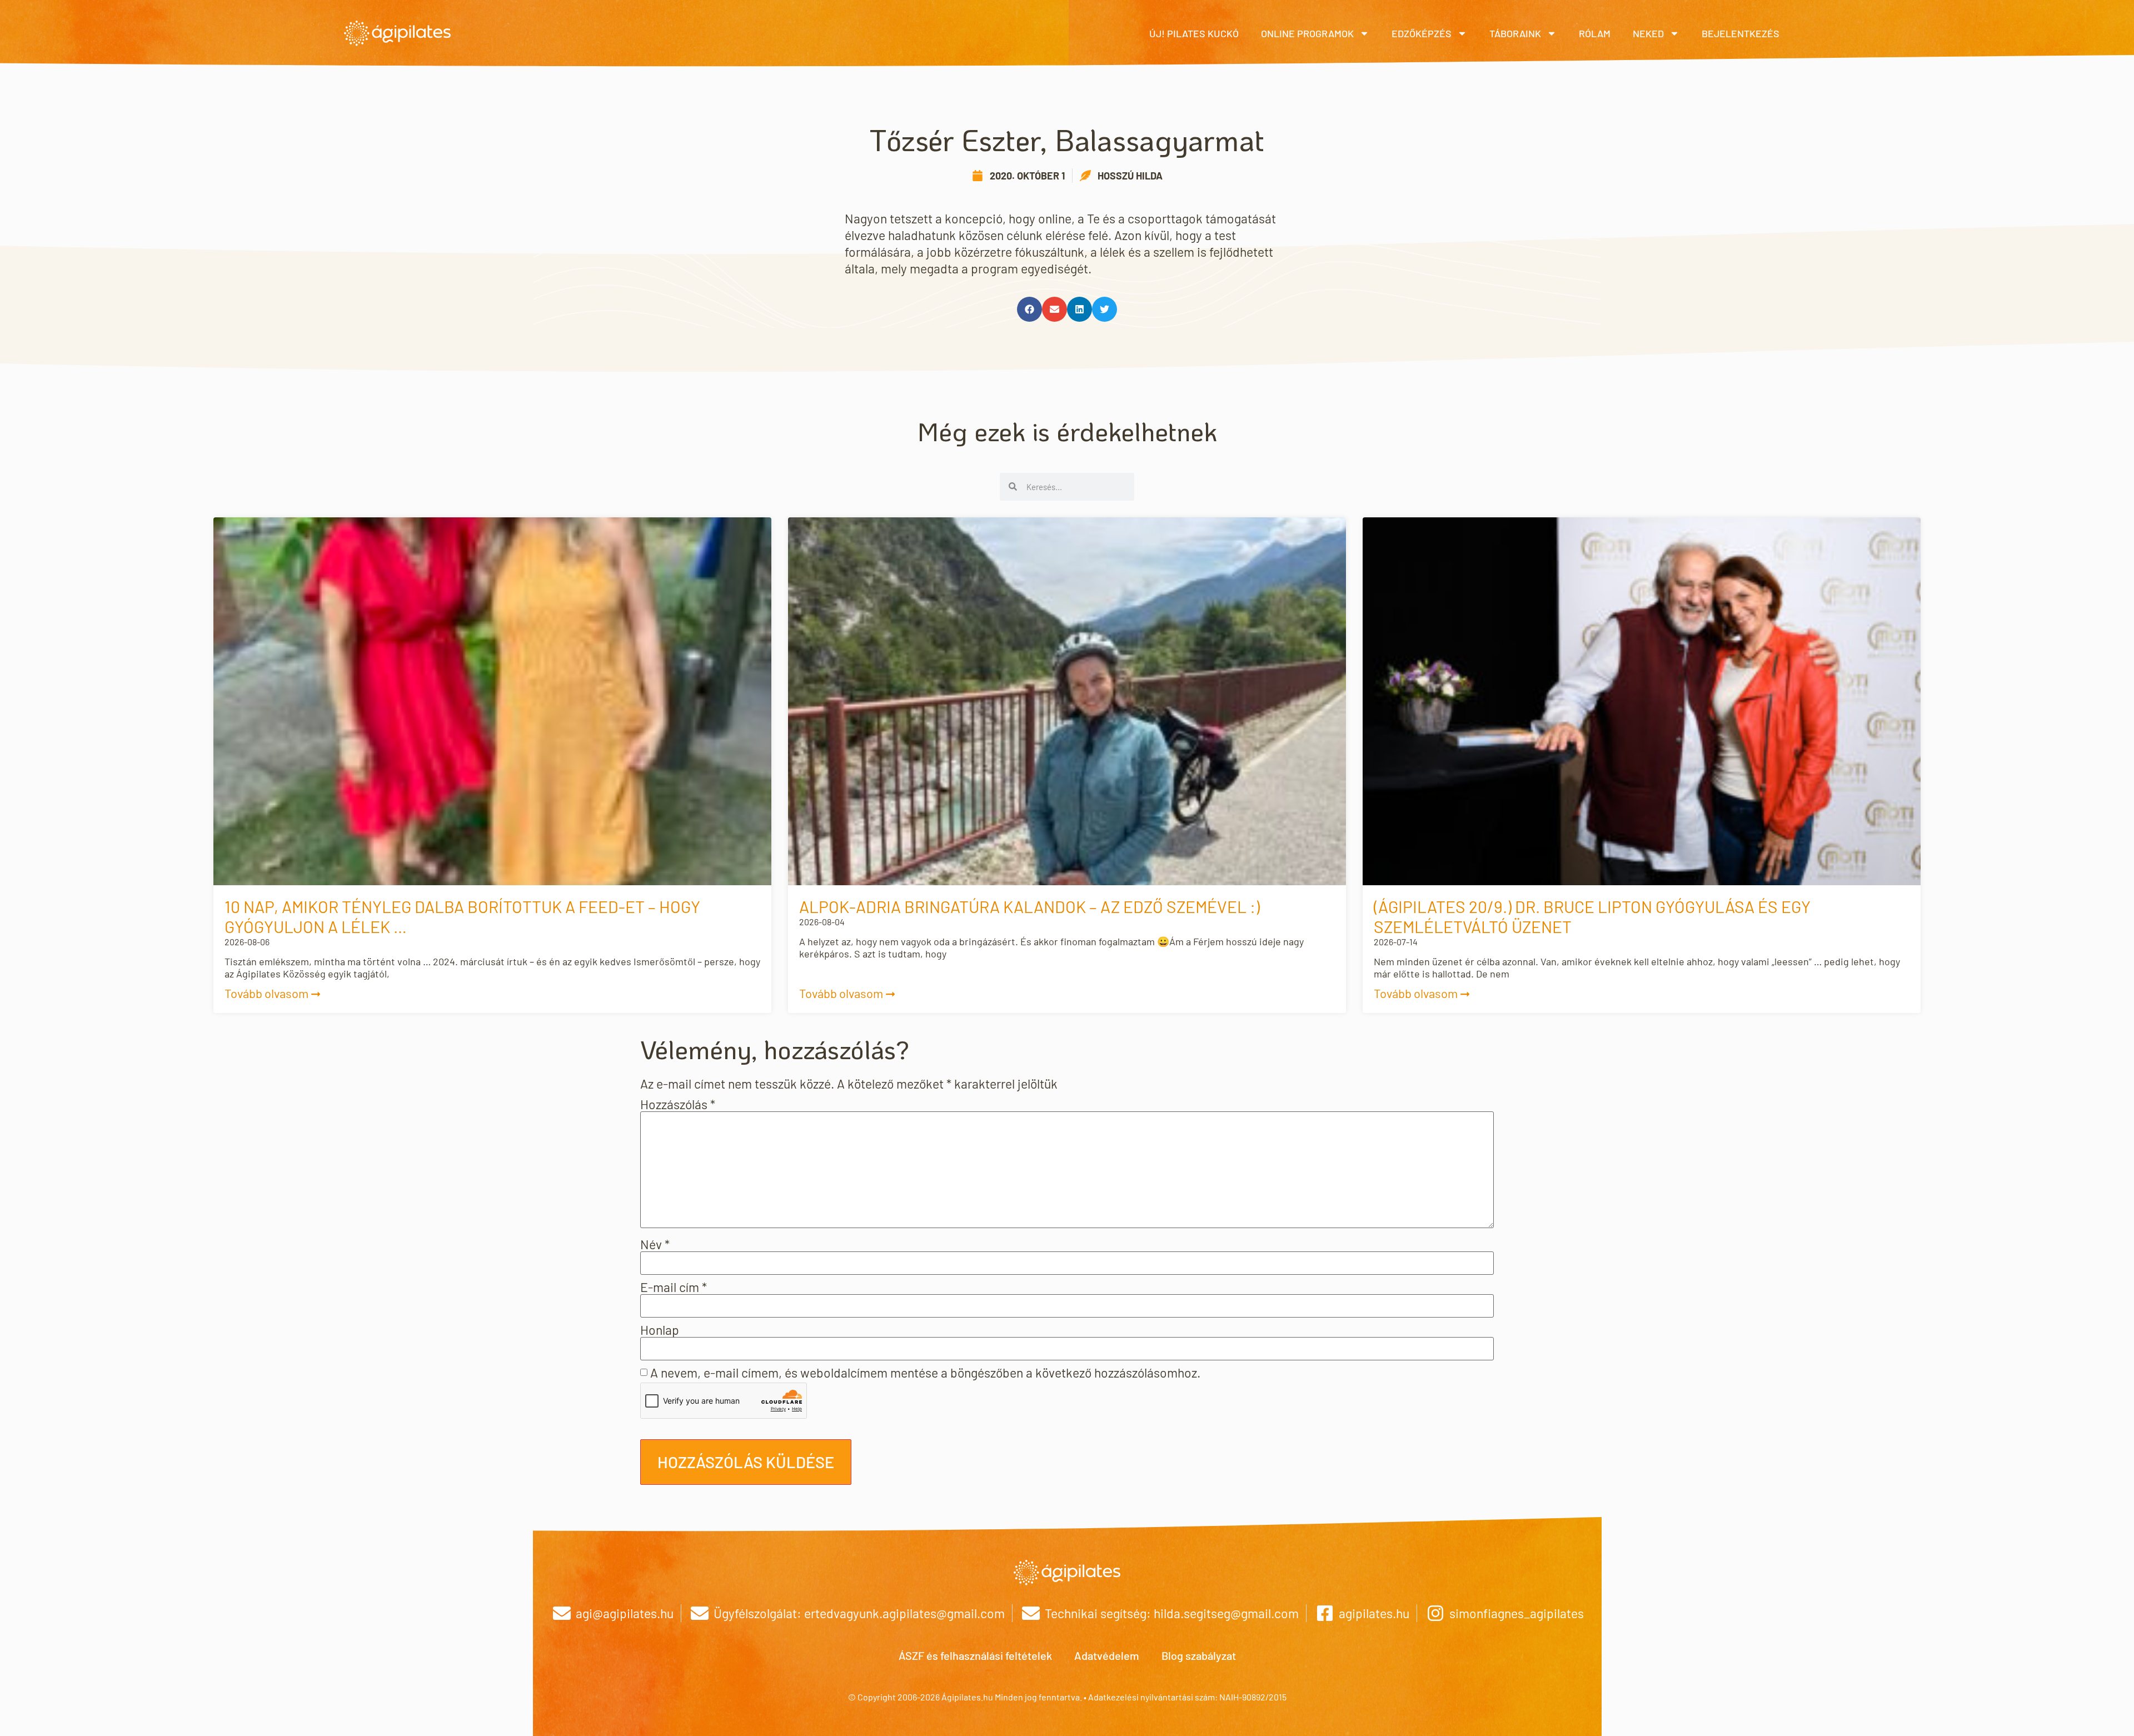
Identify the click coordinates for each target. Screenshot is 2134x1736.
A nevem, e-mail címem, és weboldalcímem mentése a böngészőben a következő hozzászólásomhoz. (925, 1373)
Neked (1648, 33)
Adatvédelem (1107, 1655)
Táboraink (1515, 33)
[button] (1029, 309)
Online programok (1307, 33)
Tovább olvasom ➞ (273, 993)
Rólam (1595, 33)
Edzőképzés (1422, 33)
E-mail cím (674, 1287)
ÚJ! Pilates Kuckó (1194, 33)
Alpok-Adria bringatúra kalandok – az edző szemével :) (1029, 906)
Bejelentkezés (1741, 33)
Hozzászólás (678, 1104)
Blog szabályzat (1199, 1655)
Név (655, 1244)
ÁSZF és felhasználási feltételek (975, 1655)
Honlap (660, 1330)
